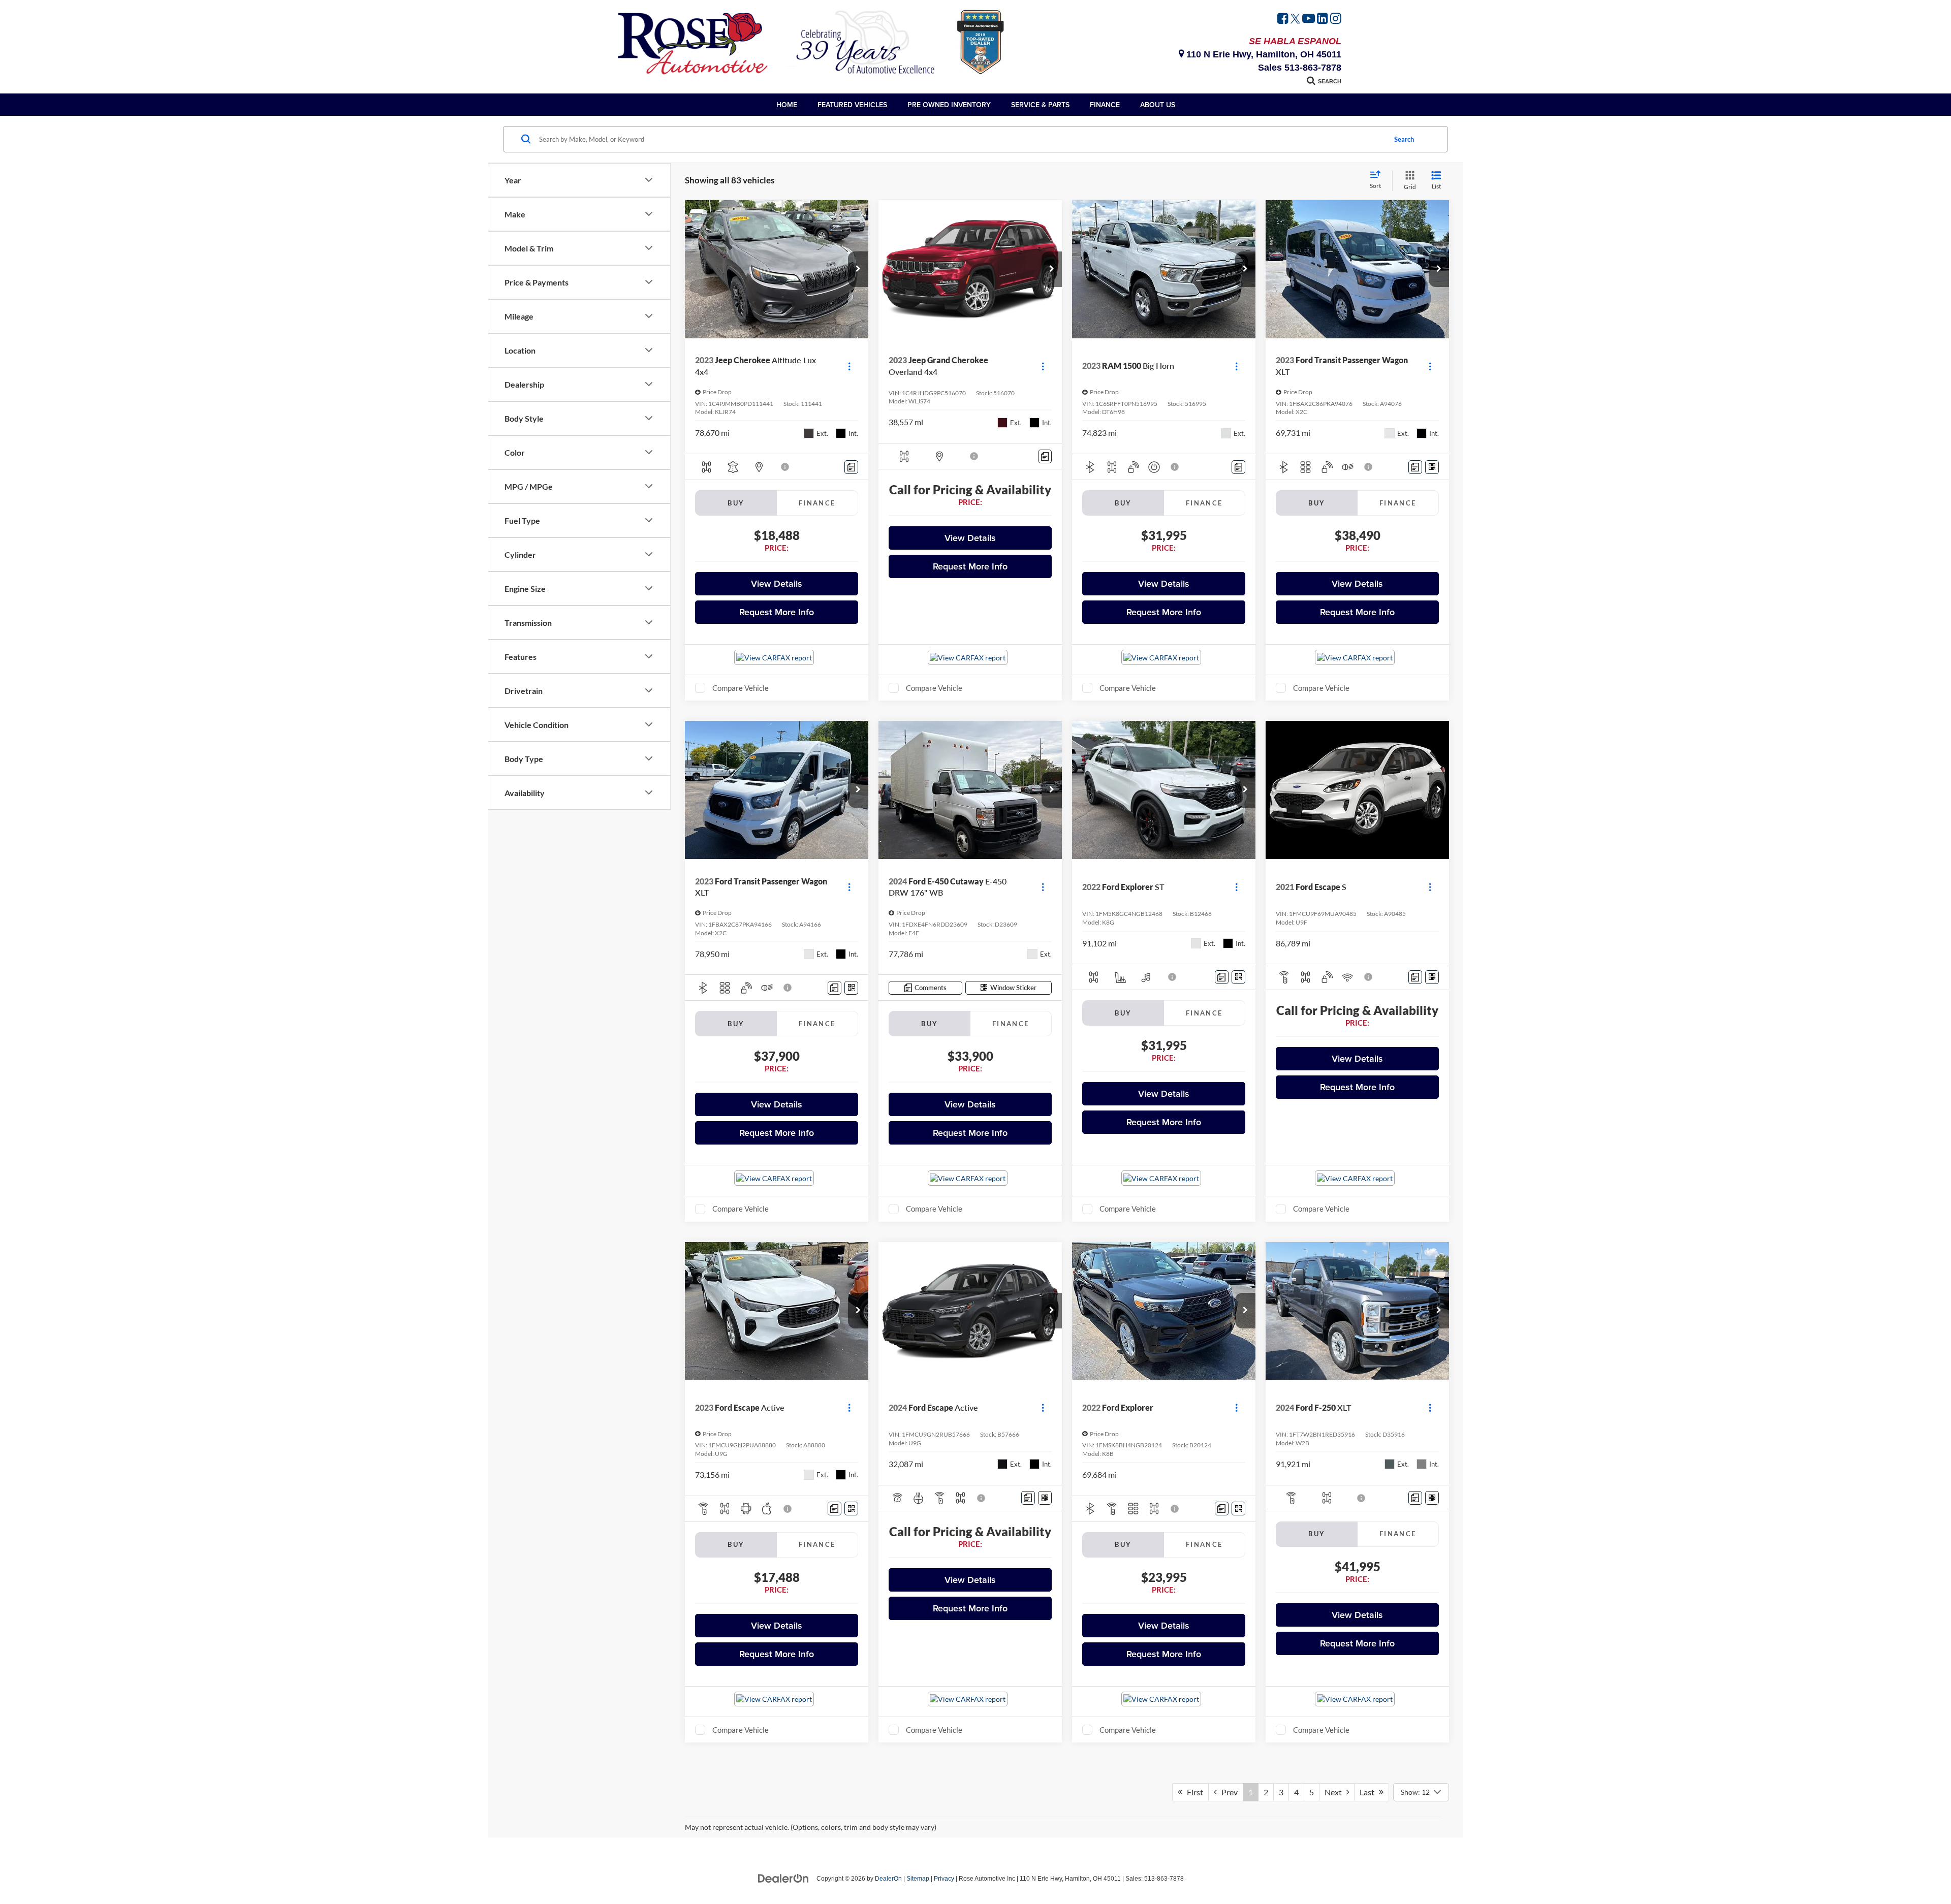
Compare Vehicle (741, 688)
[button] (858, 269)
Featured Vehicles (852, 105)
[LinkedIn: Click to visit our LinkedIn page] (1323, 20)
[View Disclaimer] (785, 467)
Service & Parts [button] (1040, 105)
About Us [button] (1158, 105)
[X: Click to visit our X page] (1295, 20)
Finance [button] (1105, 105)
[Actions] (849, 366)
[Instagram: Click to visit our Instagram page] (1336, 20)
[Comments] (851, 467)
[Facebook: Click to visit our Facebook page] (1283, 20)
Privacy (944, 1879)
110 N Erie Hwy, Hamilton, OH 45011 (1263, 54)
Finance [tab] (817, 503)
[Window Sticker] (1432, 467)
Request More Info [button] (777, 612)
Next (1335, 1792)
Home (787, 105)
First (1193, 1792)
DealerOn (888, 1879)
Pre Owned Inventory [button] (949, 105)
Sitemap (918, 1879)
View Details (777, 583)
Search (1404, 139)
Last (1369, 1792)
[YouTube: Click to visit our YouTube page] (1309, 20)
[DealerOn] (783, 1878)
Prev (1227, 1792)
